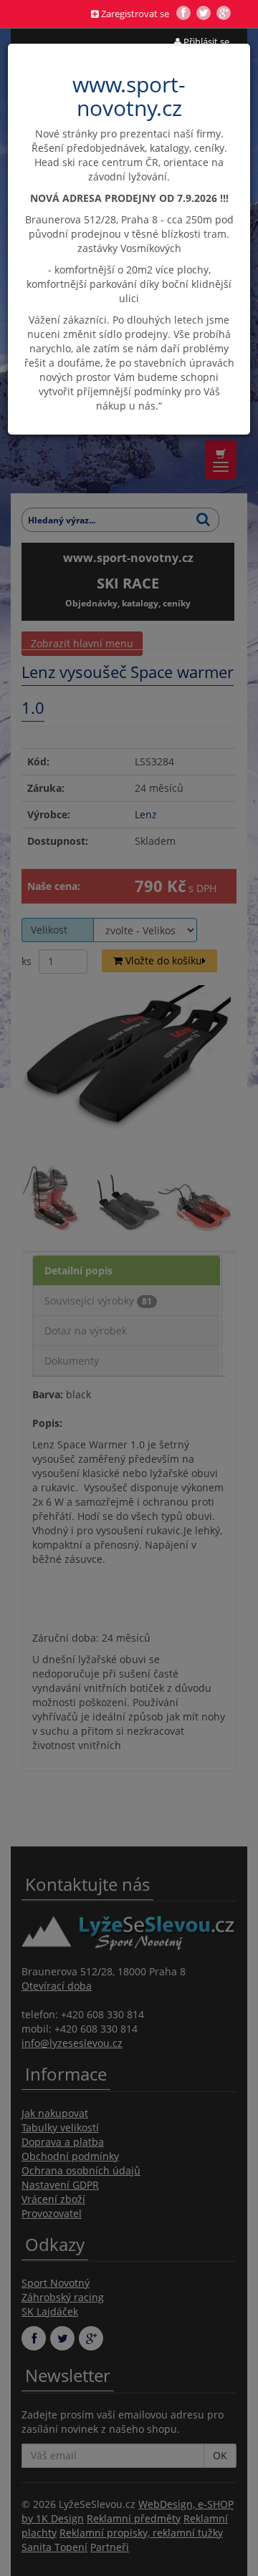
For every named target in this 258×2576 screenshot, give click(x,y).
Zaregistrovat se (134, 14)
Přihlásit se (205, 42)
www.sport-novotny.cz (129, 96)
